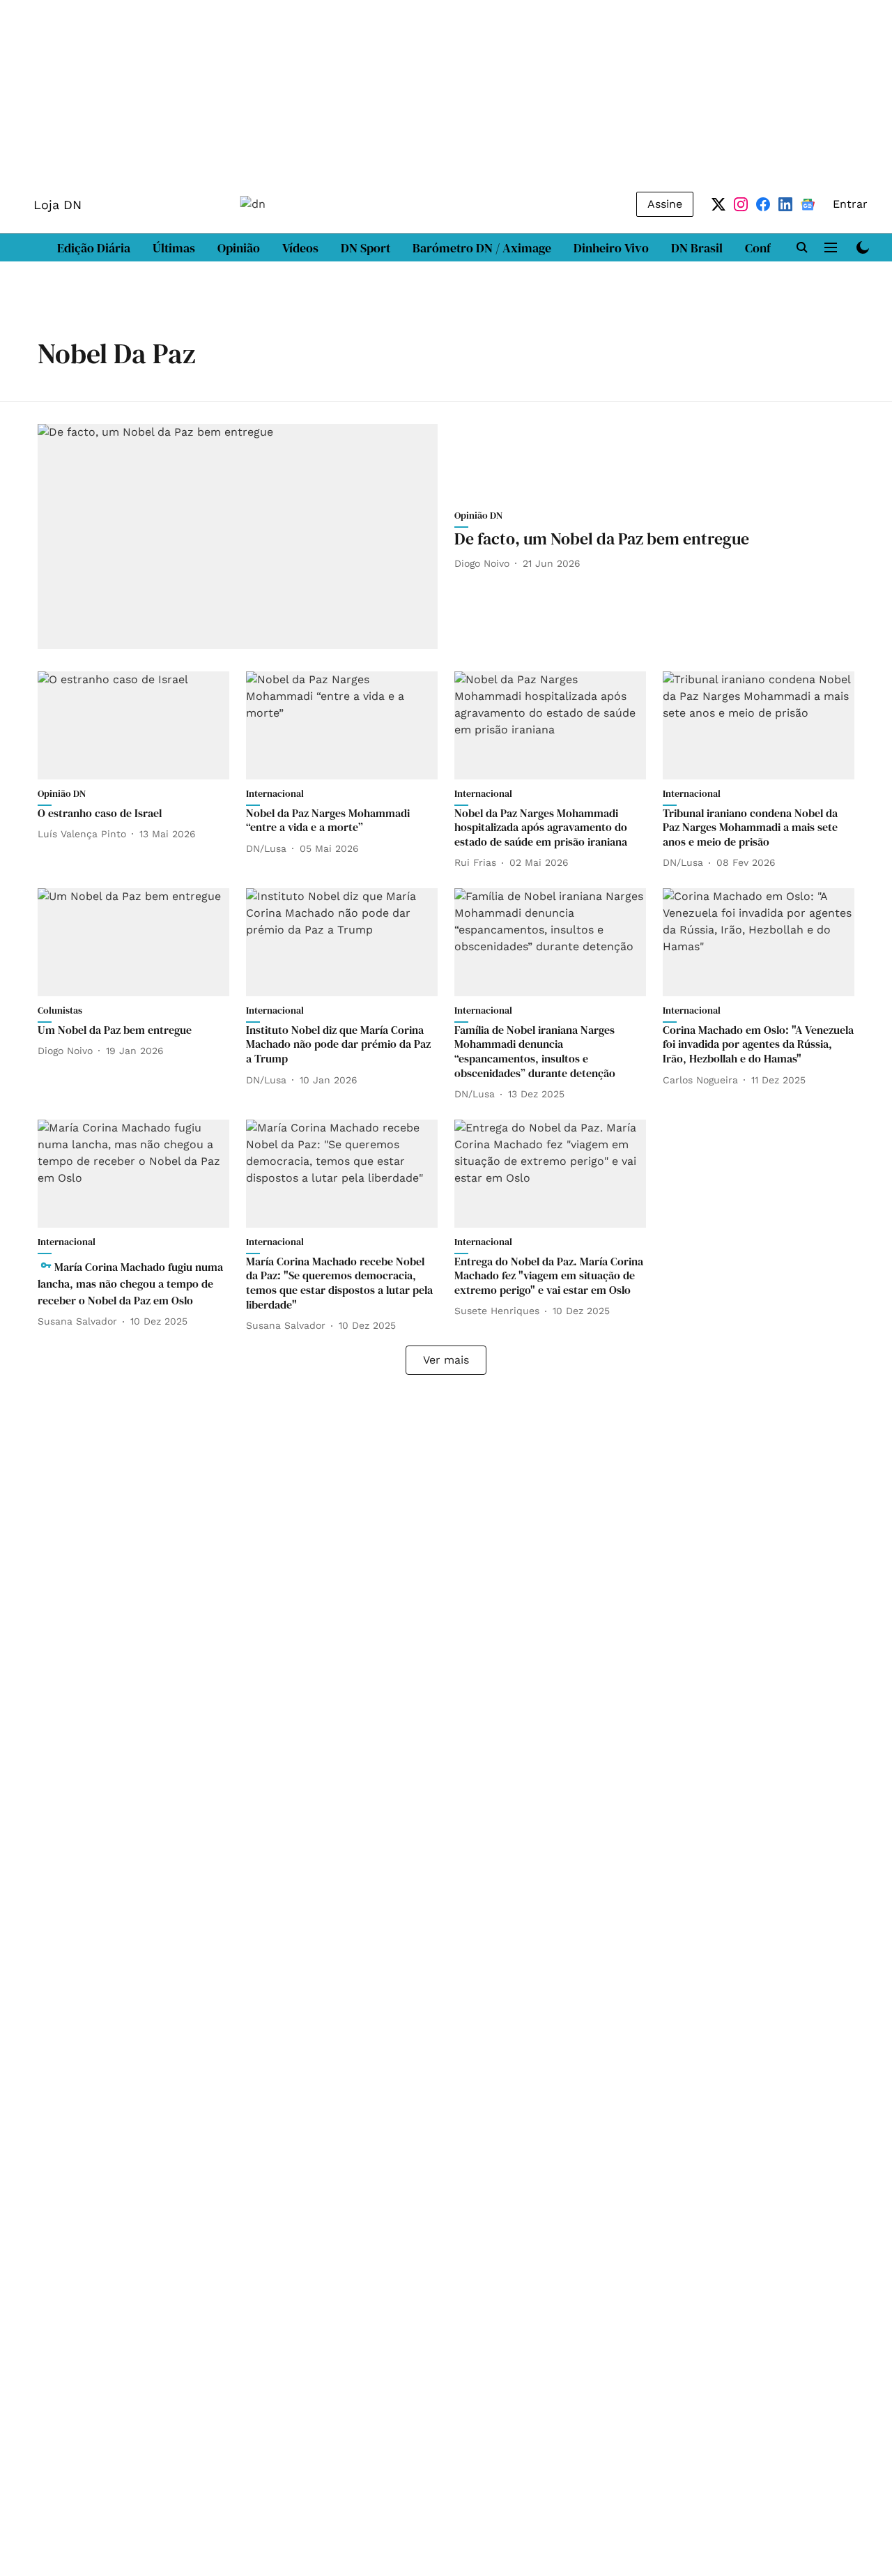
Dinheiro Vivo (611, 248)
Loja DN (57, 205)
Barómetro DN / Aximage (482, 248)
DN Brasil (697, 248)
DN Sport (366, 248)
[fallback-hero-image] (238, 536)
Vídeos (300, 248)
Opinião (239, 248)
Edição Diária (94, 248)
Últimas (174, 248)
